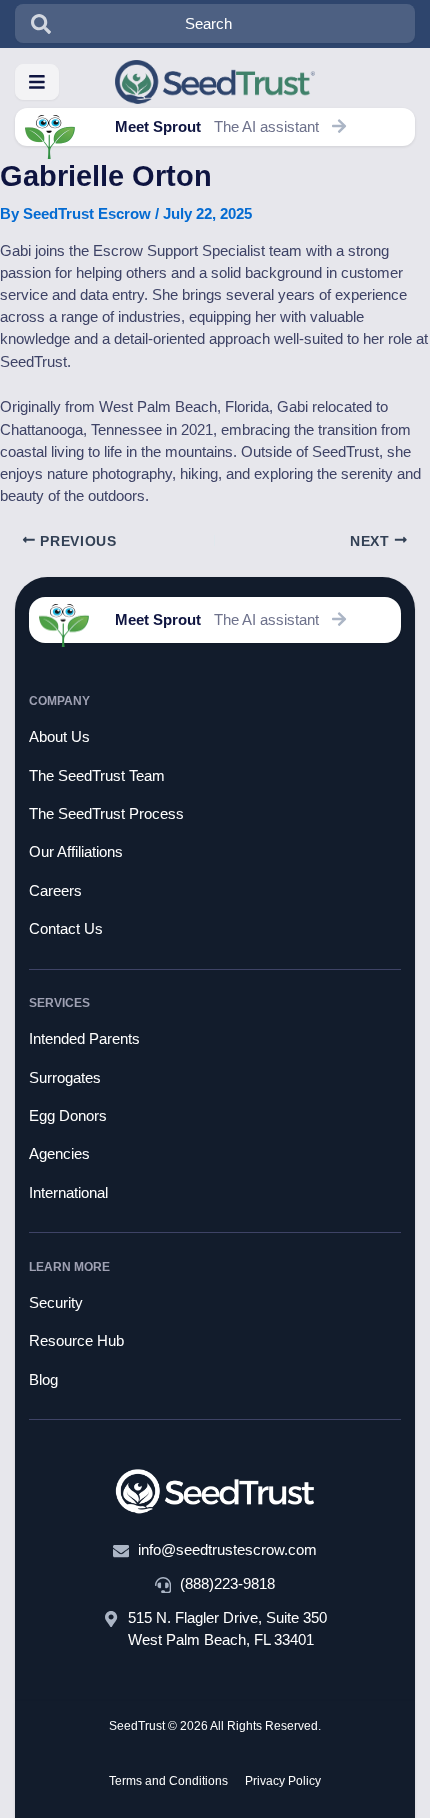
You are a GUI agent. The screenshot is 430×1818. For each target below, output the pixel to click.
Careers (55, 891)
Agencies (59, 1154)
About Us (59, 737)
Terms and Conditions (168, 1781)
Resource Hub (76, 1341)
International (68, 1193)
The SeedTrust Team (97, 776)
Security (56, 1303)
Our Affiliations (76, 852)
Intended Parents (84, 1039)
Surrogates (65, 1078)
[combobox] (215, 23)
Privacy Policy (283, 1781)
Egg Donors (68, 1116)
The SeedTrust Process (106, 814)
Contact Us (66, 929)
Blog (43, 1380)
